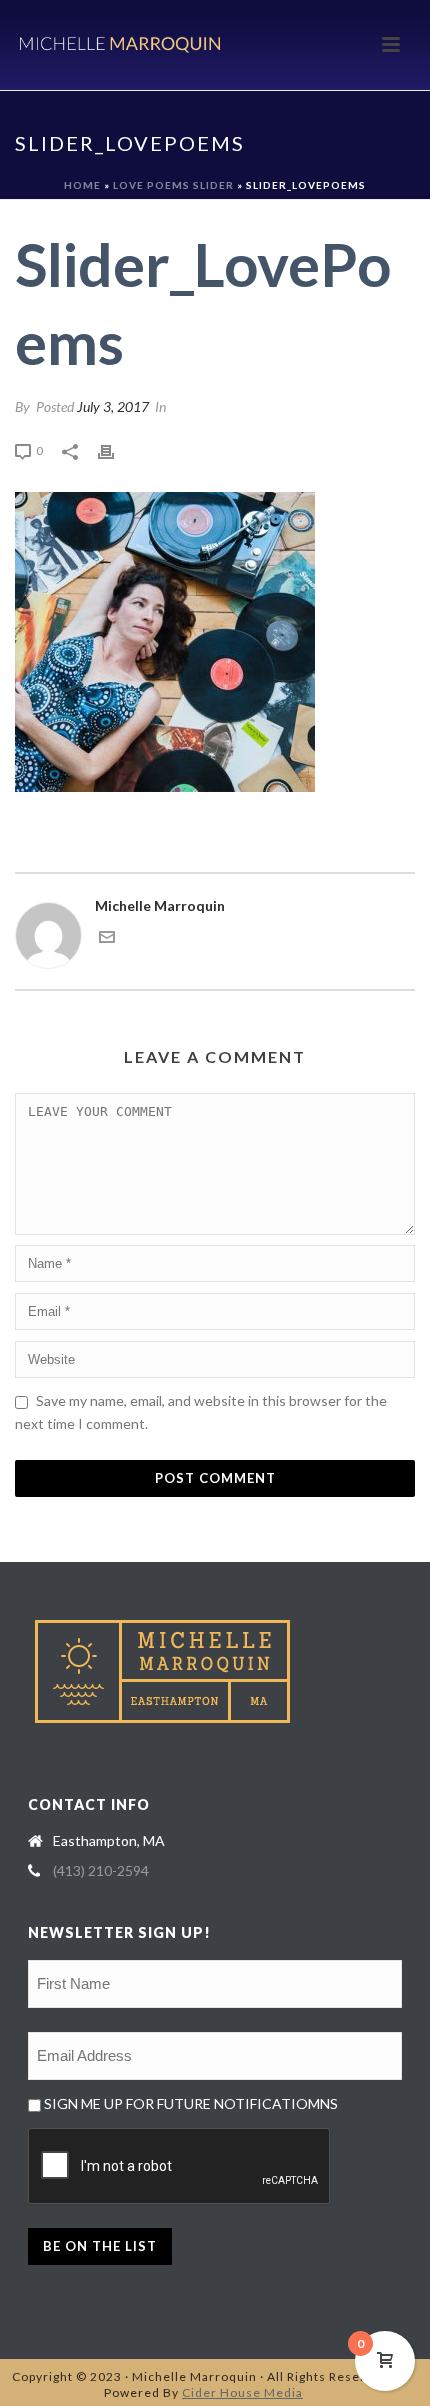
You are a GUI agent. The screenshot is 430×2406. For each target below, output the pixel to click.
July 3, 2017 (113, 406)
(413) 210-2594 (101, 1870)
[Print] (116, 449)
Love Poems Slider (173, 185)
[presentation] (180, 2167)
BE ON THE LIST (100, 2246)
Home (82, 185)
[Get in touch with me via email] (107, 939)
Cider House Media (242, 2392)
